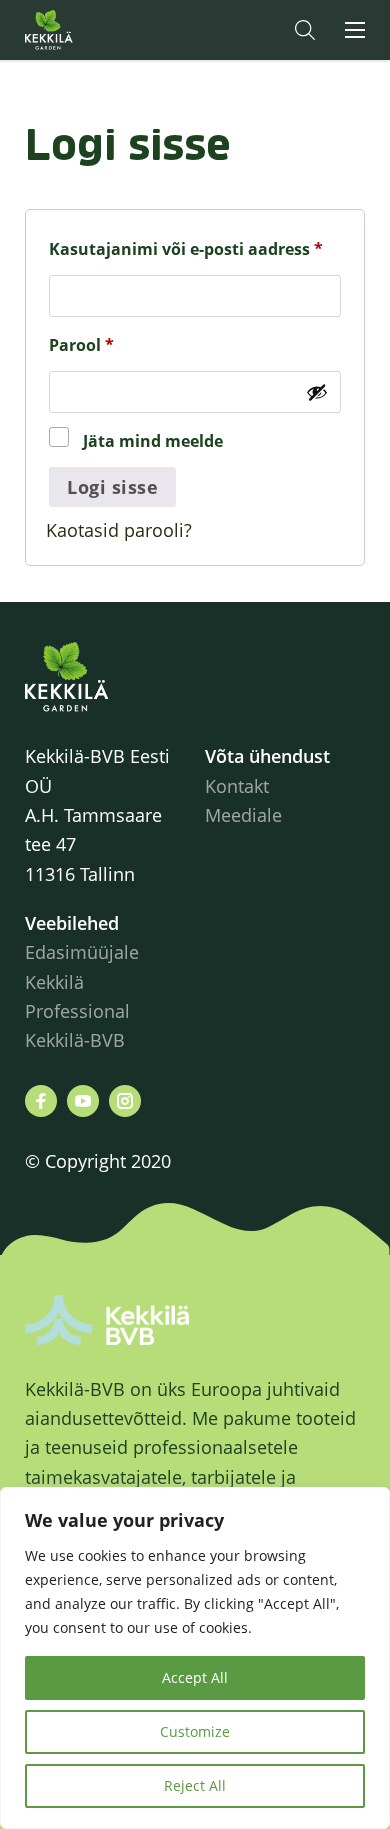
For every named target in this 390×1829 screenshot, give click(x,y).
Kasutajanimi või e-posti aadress (195, 248)
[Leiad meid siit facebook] (41, 1101)
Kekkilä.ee (89, 30)
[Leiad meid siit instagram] (125, 1101)
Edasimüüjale (82, 952)
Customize (195, 1731)
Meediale (243, 815)
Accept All (195, 1677)
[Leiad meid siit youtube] (83, 1101)
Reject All (195, 1785)
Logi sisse (112, 487)
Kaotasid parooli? (119, 530)
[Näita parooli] (317, 392)
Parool (112, 344)
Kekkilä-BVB (75, 1040)
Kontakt (237, 786)
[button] (305, 30)
